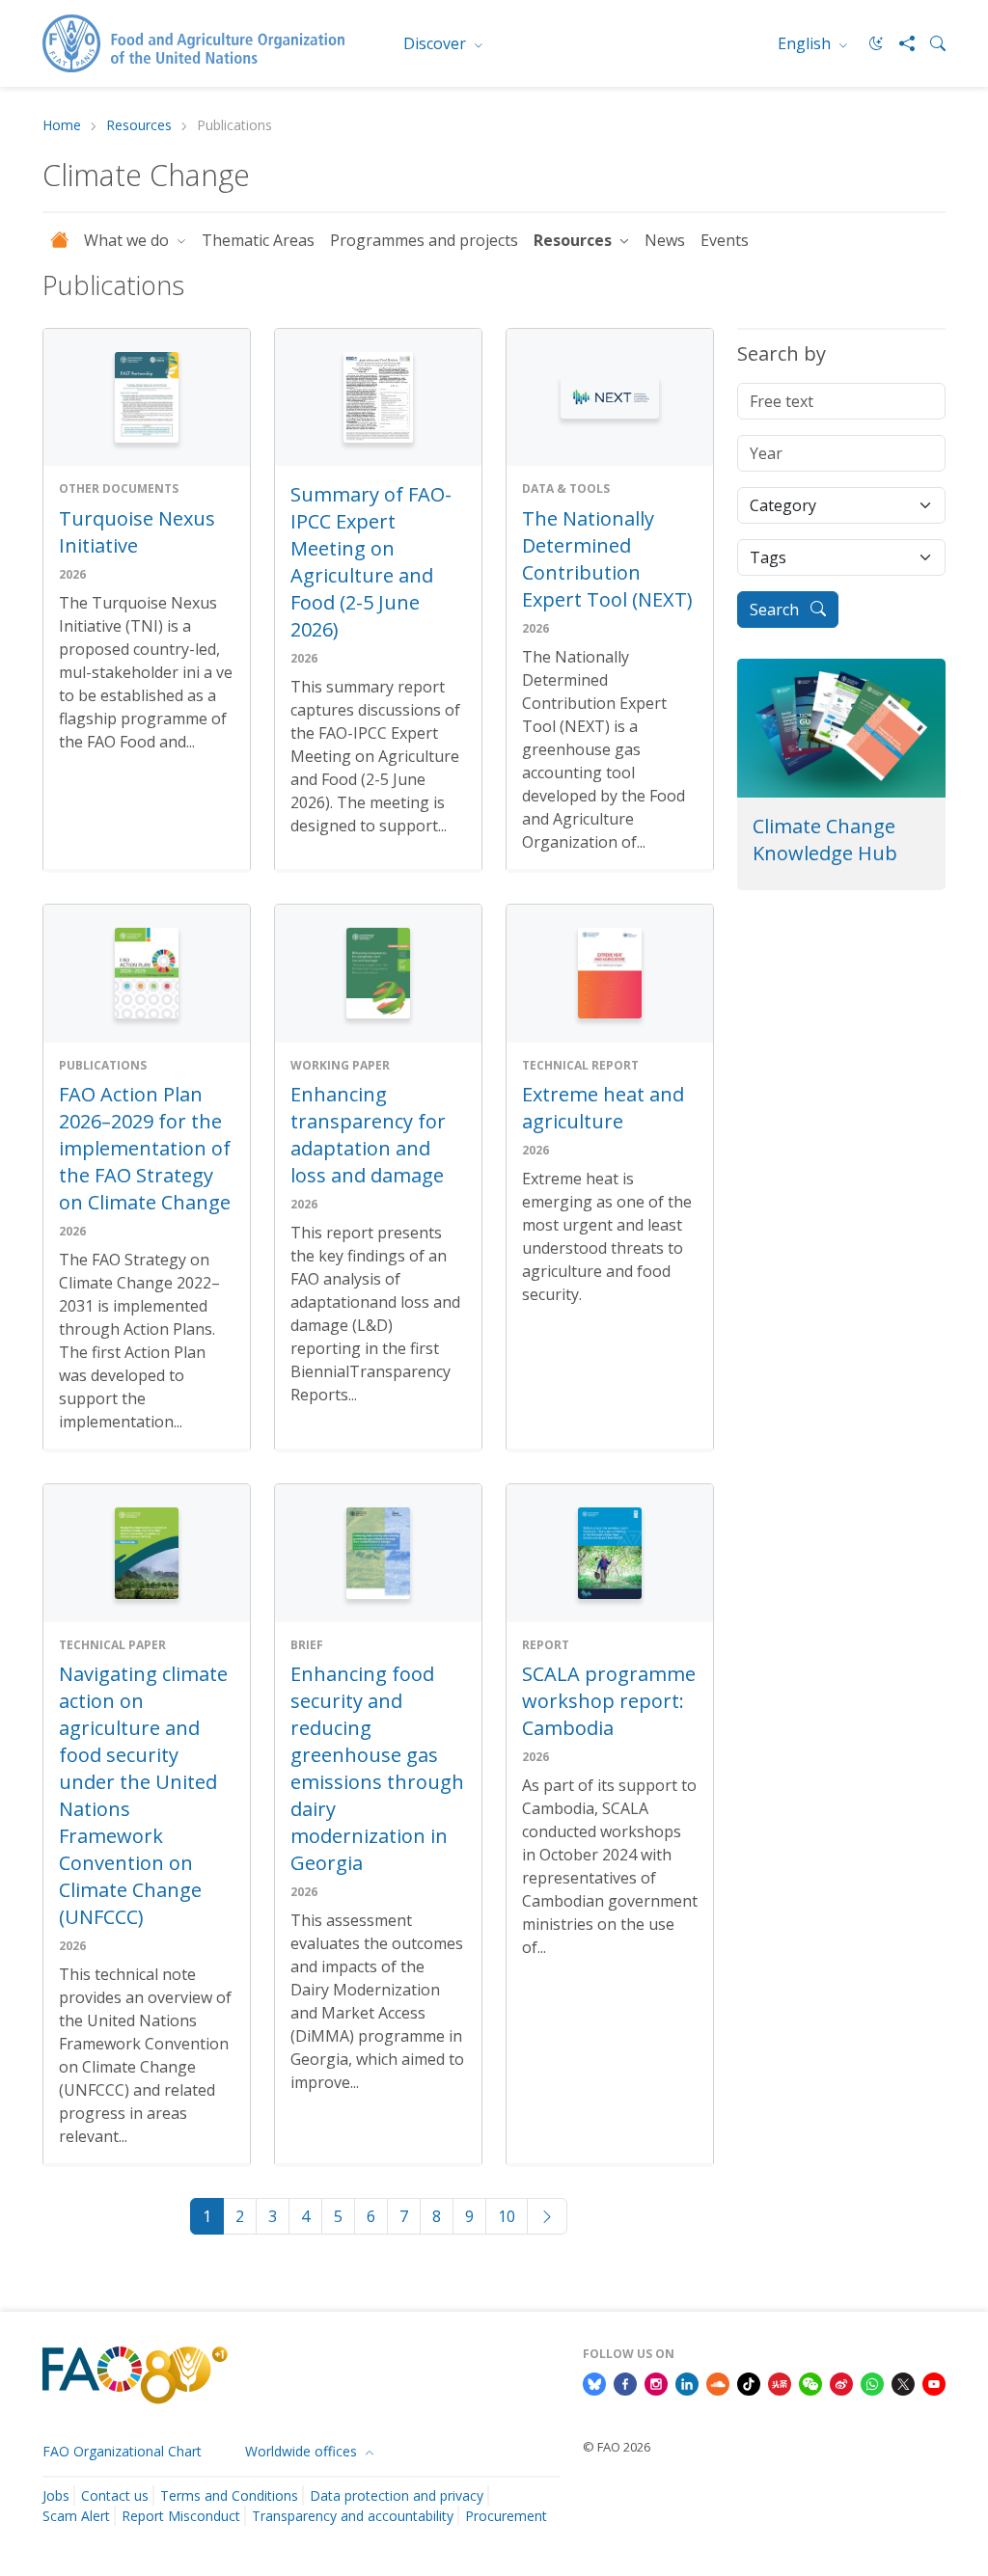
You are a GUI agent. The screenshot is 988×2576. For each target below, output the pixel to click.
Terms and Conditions (229, 2495)
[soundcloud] (718, 2382)
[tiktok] (749, 2382)
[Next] (547, 2216)
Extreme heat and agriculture (603, 1108)
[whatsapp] (872, 2382)
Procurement (506, 2516)
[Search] (930, 43)
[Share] (899, 43)
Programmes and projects (424, 240)
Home (62, 126)
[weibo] (841, 2382)
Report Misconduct (181, 2516)
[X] (903, 2382)
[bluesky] (594, 2382)
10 (507, 2216)
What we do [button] (128, 240)
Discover (437, 43)
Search (776, 610)
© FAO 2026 (617, 2447)
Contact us (115, 2495)
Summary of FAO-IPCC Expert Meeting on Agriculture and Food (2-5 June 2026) (371, 562)
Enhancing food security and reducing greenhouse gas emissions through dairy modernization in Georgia (377, 1768)
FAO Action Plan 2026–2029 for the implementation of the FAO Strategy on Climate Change (145, 1148)
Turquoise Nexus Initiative (137, 532)
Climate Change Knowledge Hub (825, 840)
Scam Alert (76, 2516)
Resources (139, 126)
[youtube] (934, 2382)
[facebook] (625, 2382)
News (665, 240)
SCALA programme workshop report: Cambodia (609, 1701)
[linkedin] (687, 2382)
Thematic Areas (258, 240)
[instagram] (656, 2382)
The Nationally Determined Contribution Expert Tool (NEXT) (607, 559)
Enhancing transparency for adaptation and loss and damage (368, 1135)
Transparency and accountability (353, 2516)
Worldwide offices (303, 2451)
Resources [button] (575, 240)
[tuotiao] (780, 2382)
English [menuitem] (806, 43)
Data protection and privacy (397, 2495)
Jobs (56, 2495)
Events (725, 240)
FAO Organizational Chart (122, 2451)
